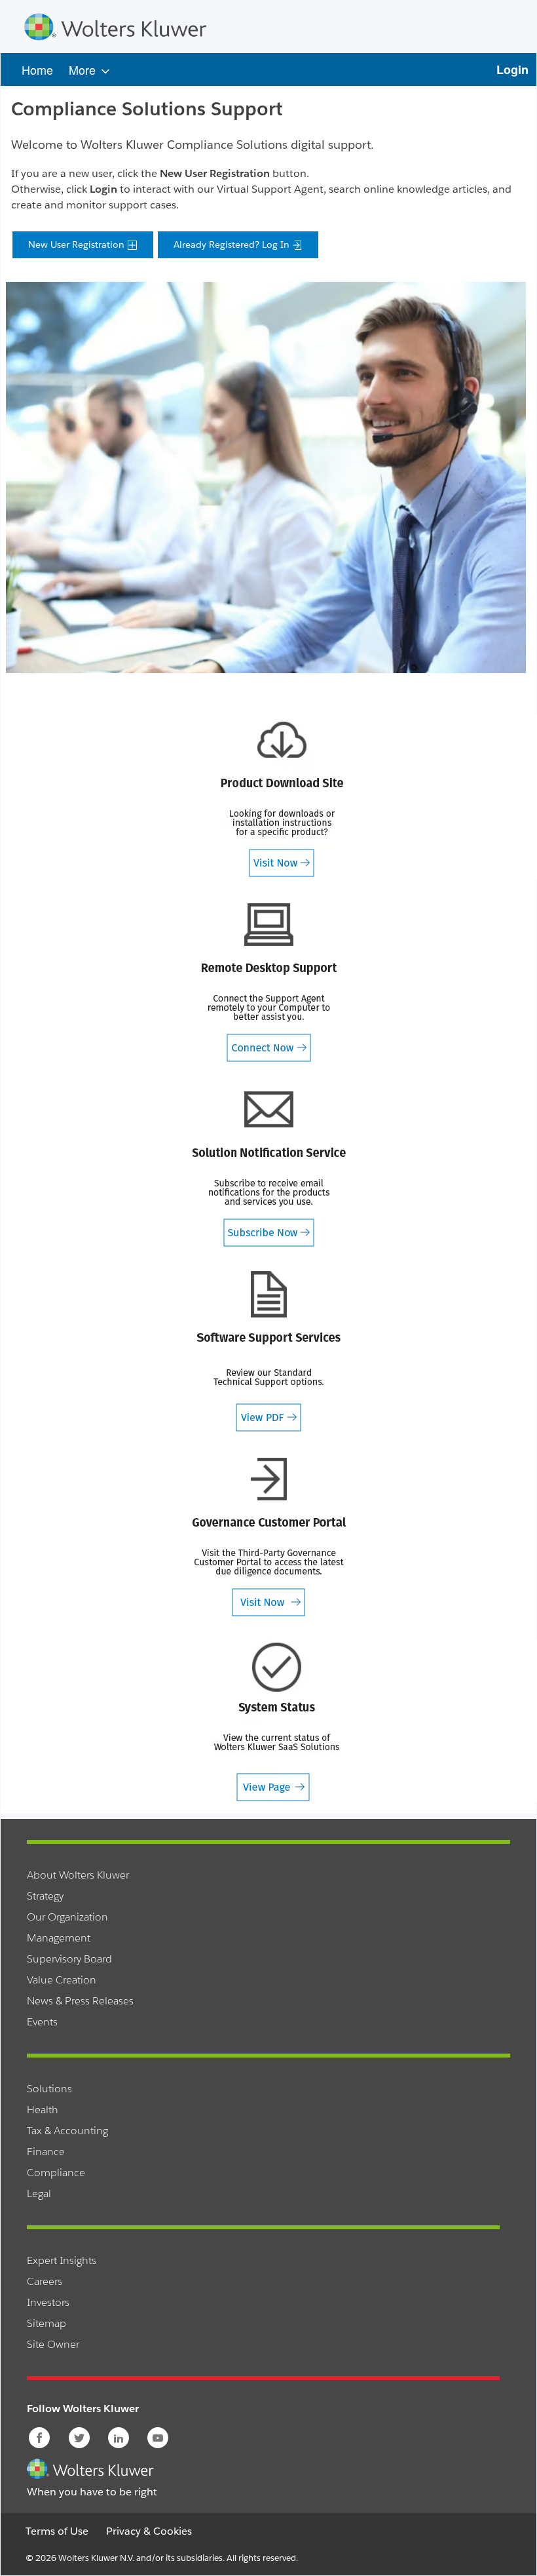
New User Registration (78, 244)
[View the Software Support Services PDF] (268, 1351)
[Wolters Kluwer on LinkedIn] (120, 2438)
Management (59, 1938)
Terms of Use (57, 2531)
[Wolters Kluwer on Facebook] (40, 2438)
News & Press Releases (80, 2001)
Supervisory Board (69, 1959)
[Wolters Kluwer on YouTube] (159, 2438)
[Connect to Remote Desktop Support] (268, 982)
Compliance (56, 2173)
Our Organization (67, 1917)
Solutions (49, 2089)
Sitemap (46, 2323)
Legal (39, 2194)
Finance (46, 2152)
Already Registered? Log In (233, 244)
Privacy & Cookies (149, 2531)
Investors (48, 2302)
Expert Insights (62, 2260)
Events (42, 2022)
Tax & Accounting (67, 2131)
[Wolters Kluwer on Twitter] (80, 2438)
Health (43, 2110)
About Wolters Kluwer (78, 1875)
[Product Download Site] (282, 797)
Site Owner (53, 2344)
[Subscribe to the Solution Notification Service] (268, 1166)
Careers (45, 2281)
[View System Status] (276, 1721)
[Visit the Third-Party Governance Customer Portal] (268, 1536)
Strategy (45, 1896)
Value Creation (62, 1980)
